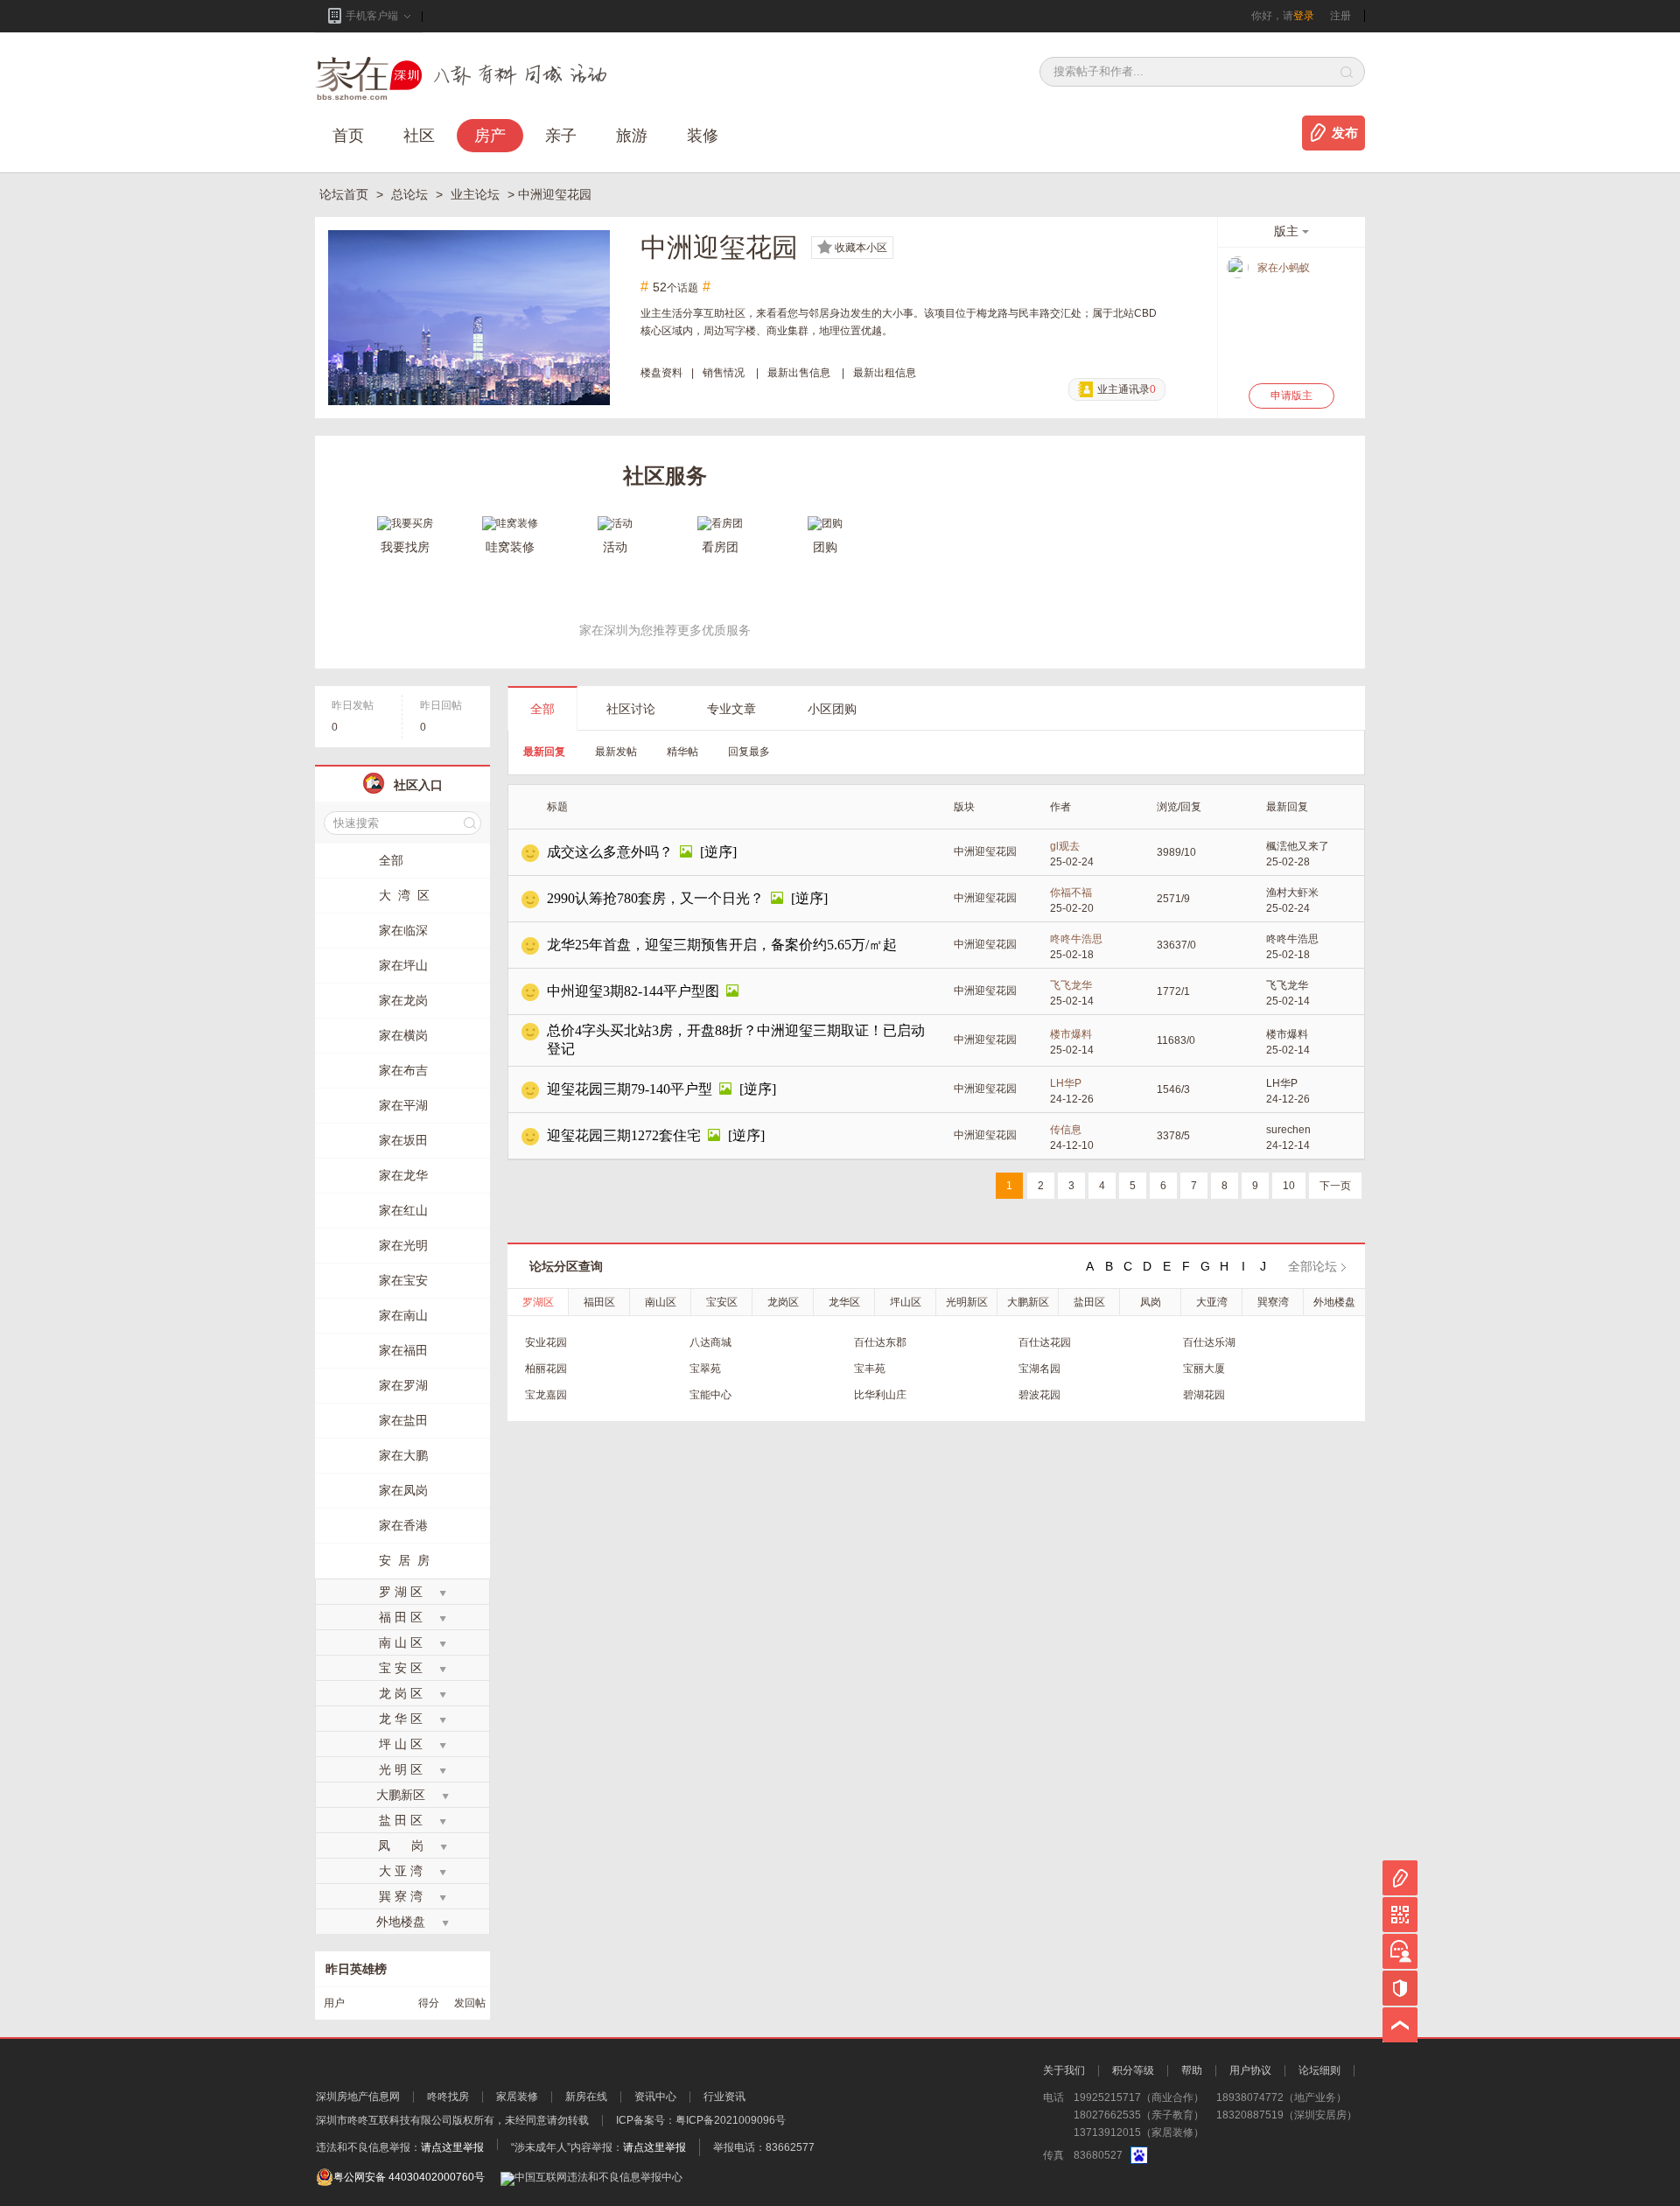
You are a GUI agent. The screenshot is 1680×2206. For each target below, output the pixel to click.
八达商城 (710, 1342)
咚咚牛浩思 (1076, 939)
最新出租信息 (885, 373)
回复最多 (749, 752)
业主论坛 (477, 194)
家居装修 (517, 2097)
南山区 (661, 1302)
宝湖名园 (1039, 1369)
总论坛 (411, 194)
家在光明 (403, 1245)
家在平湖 (403, 1105)
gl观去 (1065, 846)
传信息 (1066, 1130)
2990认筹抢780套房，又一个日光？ (655, 898)
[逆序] (718, 852)
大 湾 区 (404, 895)
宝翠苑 (705, 1369)
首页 (348, 136)
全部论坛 (1312, 1266)
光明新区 (967, 1302)
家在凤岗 (403, 1490)
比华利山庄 (880, 1395)
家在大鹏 (403, 1455)
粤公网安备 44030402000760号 (409, 2177)
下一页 (1335, 1186)
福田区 (599, 1302)
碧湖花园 (1204, 1395)
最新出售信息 (799, 373)
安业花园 (546, 1342)
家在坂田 (403, 1140)
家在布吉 (403, 1070)
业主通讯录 (1127, 389)
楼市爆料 (1071, 1034)
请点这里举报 (452, 2147)
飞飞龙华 (1071, 985)
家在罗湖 (403, 1385)
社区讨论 (631, 709)
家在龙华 (403, 1175)
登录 (1304, 16)
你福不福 (1071, 893)
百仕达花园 (1045, 1342)
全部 (542, 709)
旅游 (632, 136)
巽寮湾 (1273, 1302)
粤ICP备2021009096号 (731, 2120)
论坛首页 (346, 194)
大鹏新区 (1028, 1302)
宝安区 (722, 1302)
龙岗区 (783, 1302)
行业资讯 (724, 2097)
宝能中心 (710, 1395)
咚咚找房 (448, 2097)
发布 (1345, 133)
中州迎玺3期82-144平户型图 (633, 991)
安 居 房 (404, 1560)
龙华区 (844, 1302)
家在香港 (403, 1525)
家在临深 (403, 930)
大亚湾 (1212, 1302)
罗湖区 (538, 1302)
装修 (703, 136)
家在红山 (403, 1210)
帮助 (1192, 2070)
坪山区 (906, 1302)
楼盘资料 (661, 373)
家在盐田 (403, 1420)
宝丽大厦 (1204, 1369)
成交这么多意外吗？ (610, 852)
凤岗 (1151, 1302)
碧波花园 (1039, 1395)
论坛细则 (1319, 2070)
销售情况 (724, 373)
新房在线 (586, 2097)
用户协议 (1250, 2070)
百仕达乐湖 (1209, 1342)
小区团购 (832, 709)
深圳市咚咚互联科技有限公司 (384, 2120)
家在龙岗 (403, 1000)
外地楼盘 (1334, 1302)
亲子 (561, 136)
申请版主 (1291, 396)
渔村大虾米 (1292, 893)
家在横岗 (403, 1035)
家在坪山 (403, 965)
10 (1289, 1186)
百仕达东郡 (880, 1342)
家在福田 (403, 1350)
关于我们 (1064, 2070)
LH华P (1066, 1083)
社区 (419, 136)
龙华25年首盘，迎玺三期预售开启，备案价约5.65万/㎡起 (722, 945)
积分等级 (1133, 2070)
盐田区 (1089, 1302)
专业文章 (731, 709)
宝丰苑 (870, 1369)
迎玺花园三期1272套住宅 (624, 1135)
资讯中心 (655, 2097)
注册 (1340, 16)
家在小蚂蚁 (1284, 268)
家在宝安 (403, 1280)
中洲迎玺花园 (985, 851)
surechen (1288, 1130)
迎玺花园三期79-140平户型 (630, 1089)
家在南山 (403, 1315)
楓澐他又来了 (1298, 846)
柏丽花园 (546, 1369)
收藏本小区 (861, 248)
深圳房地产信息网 (358, 2097)
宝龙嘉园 (546, 1395)
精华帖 (682, 752)
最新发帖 (616, 752)
